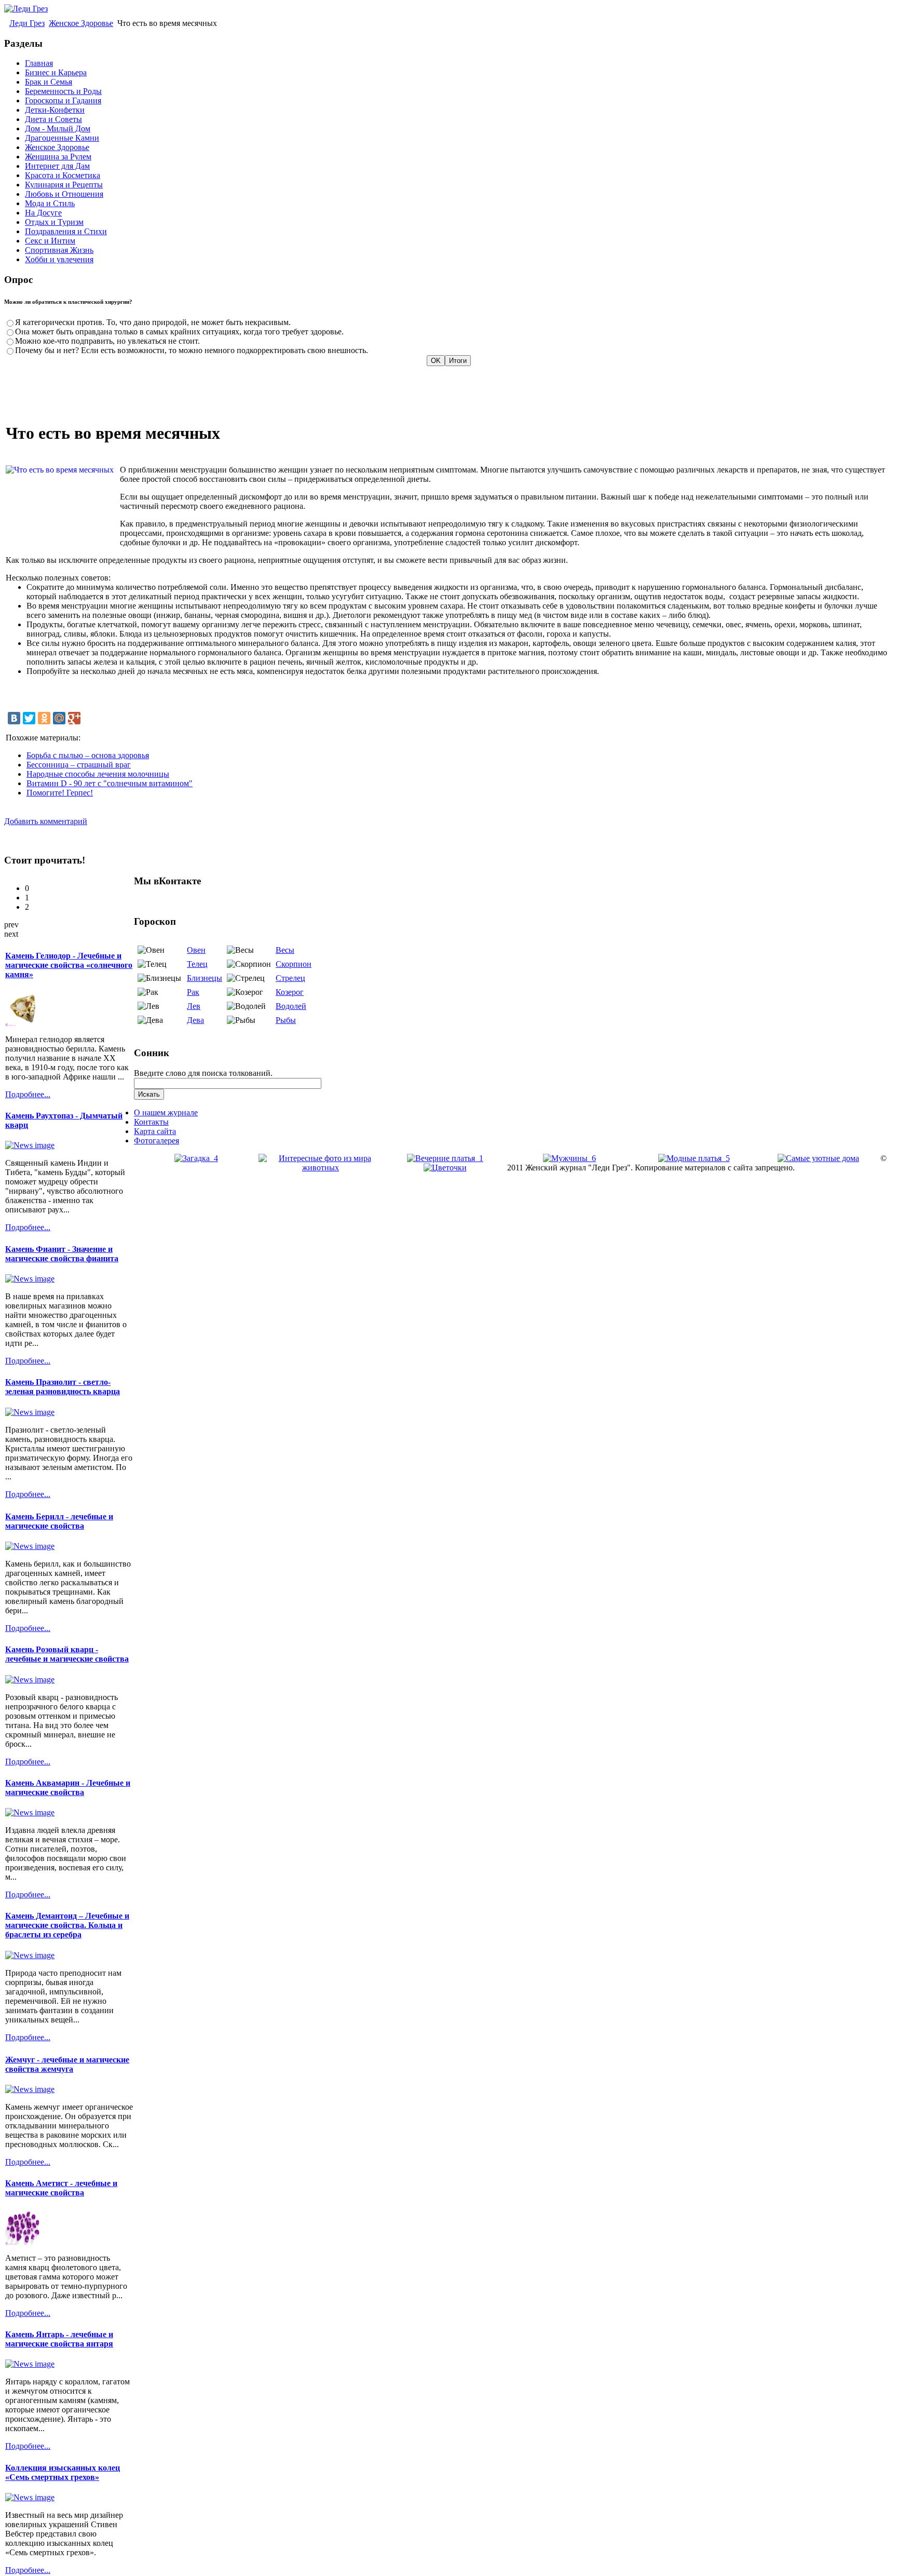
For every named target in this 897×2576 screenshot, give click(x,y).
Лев (194, 1006)
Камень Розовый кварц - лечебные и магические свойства (67, 1654)
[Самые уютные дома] (818, 1158)
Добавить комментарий (46, 821)
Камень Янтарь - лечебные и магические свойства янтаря (59, 2339)
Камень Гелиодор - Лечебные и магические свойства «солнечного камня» (69, 965)
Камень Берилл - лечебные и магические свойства (59, 1521)
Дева (195, 1020)
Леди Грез (27, 23)
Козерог (290, 992)
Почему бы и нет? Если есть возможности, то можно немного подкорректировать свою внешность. (192, 350)
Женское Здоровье (81, 23)
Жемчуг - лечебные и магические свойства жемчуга (67, 2064)
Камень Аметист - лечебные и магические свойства (61, 2188)
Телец (197, 964)
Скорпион (294, 964)
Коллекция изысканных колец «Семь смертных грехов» (63, 2472)
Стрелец (290, 978)
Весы (285, 950)
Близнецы (205, 978)
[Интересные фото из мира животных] (321, 1168)
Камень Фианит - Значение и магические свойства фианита (62, 1254)
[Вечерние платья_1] (445, 1158)
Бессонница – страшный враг (79, 765)
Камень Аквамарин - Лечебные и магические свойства (68, 1788)
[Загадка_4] (196, 1158)
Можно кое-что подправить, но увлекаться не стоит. (107, 341)
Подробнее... (28, 1094)
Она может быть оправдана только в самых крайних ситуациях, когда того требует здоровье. (179, 332)
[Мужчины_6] (569, 1158)
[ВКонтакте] (14, 718)
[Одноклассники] (44, 718)
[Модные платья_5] (694, 1158)
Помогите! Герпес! (60, 793)
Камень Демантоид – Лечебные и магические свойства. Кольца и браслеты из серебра (67, 1925)
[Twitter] (29, 718)
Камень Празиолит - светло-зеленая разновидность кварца (63, 1387)
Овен (196, 950)
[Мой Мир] (59, 718)
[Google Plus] (74, 718)
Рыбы (286, 1020)
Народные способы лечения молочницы (98, 774)
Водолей (291, 1006)
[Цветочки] (445, 1168)
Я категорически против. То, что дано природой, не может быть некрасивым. (153, 322)
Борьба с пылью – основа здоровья (88, 755)
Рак (193, 992)
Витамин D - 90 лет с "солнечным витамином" (110, 783)
